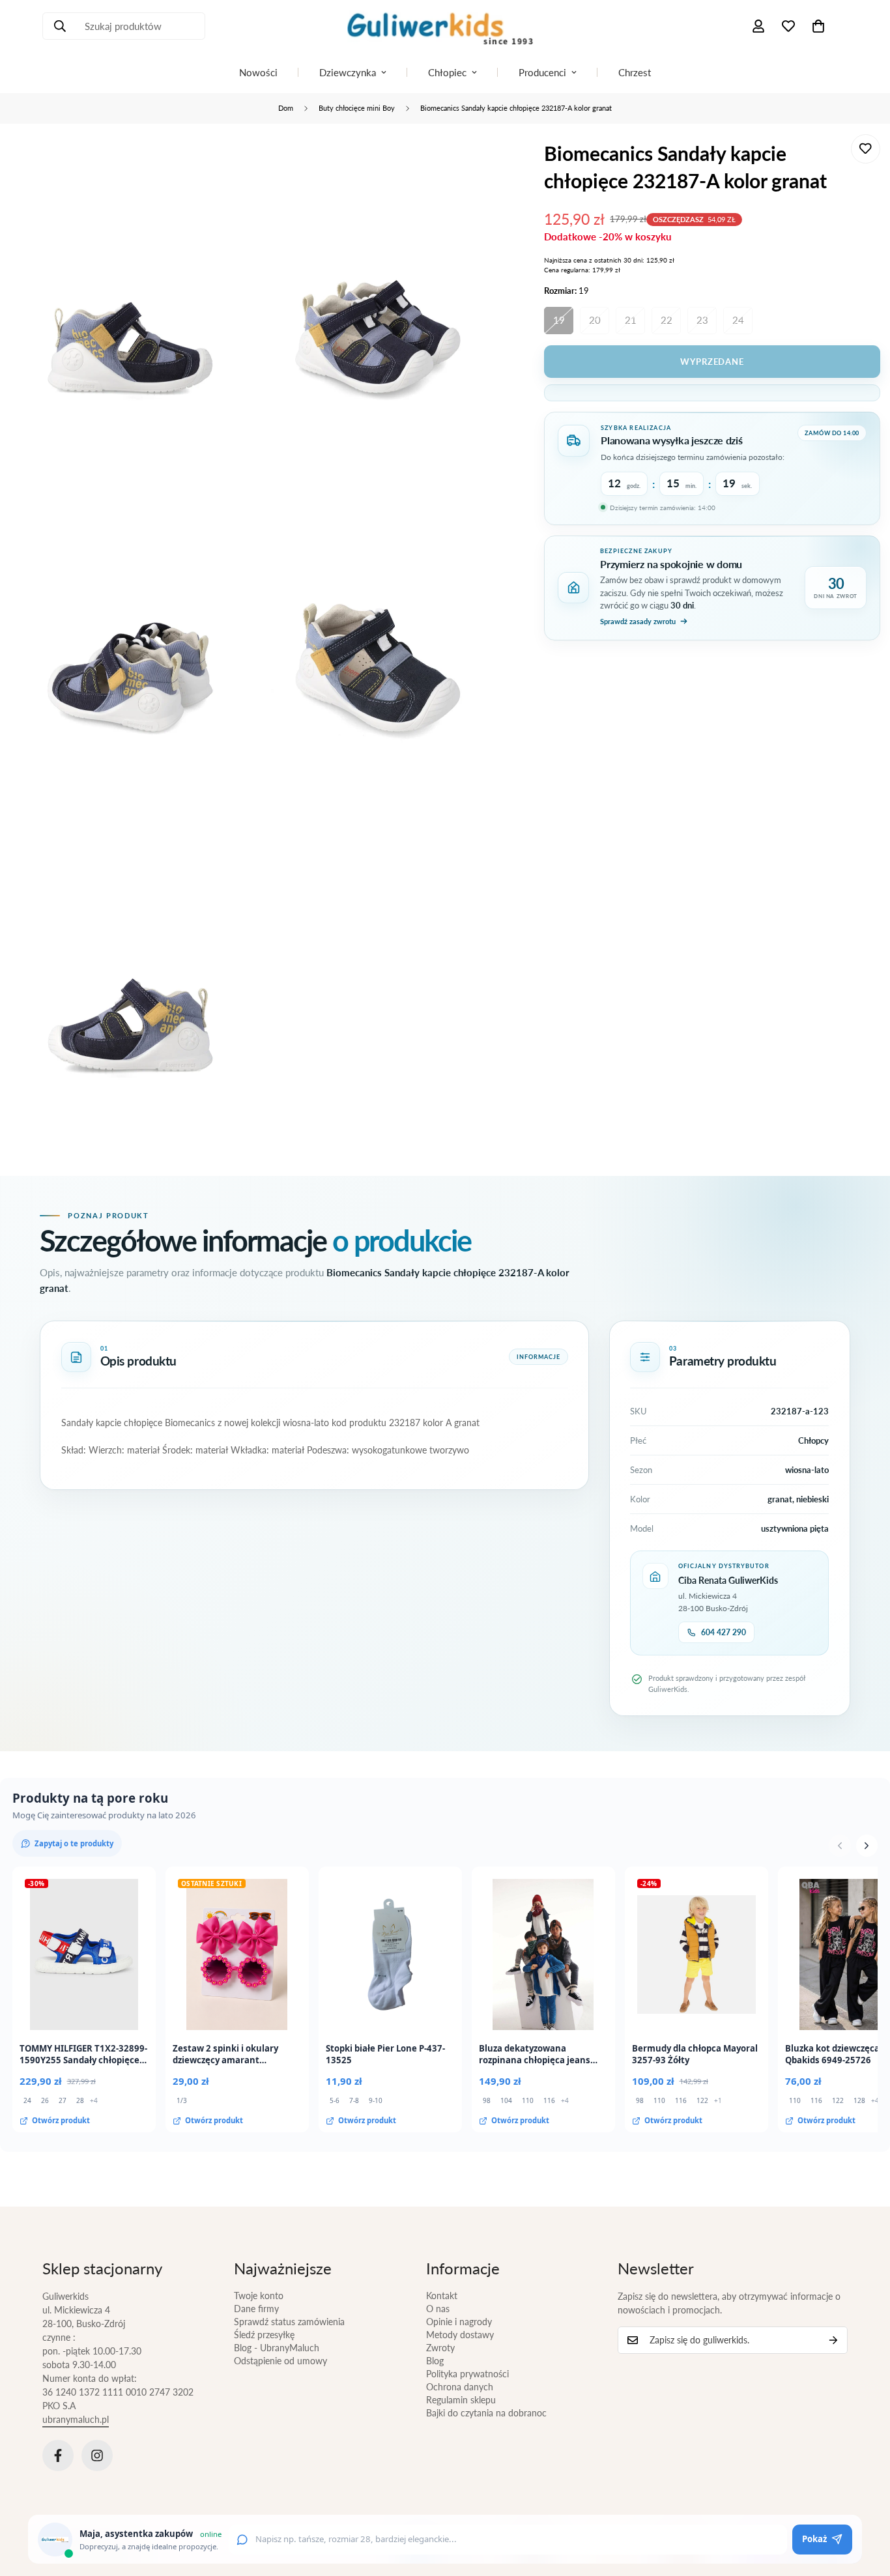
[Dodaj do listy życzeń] (866, 149)
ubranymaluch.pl (76, 2419)
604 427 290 (724, 1632)
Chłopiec (447, 72)
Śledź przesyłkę (264, 2335)
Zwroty (440, 2348)
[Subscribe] (833, 2340)
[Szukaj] (60, 26)
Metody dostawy (460, 2335)
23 (702, 320)
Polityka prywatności (467, 2374)
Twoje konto (259, 2296)
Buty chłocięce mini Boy (357, 108)
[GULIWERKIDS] (445, 26)
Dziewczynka (348, 72)
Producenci (542, 72)
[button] (818, 26)
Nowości (258, 72)
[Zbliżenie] (226, 162)
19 (559, 320)
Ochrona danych (460, 2387)
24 (738, 320)
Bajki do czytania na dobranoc (486, 2413)
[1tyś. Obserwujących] (97, 2455)
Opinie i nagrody (459, 2322)
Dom (286, 108)
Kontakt (442, 2296)
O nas (438, 2309)
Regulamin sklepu (461, 2400)
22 (667, 320)
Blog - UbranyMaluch (277, 2348)
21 (631, 320)
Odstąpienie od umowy (280, 2361)
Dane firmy (256, 2309)
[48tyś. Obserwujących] (58, 2455)
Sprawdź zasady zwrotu (638, 621)
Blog (435, 2361)
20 (595, 320)
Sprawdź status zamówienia (289, 2322)
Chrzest (635, 72)
